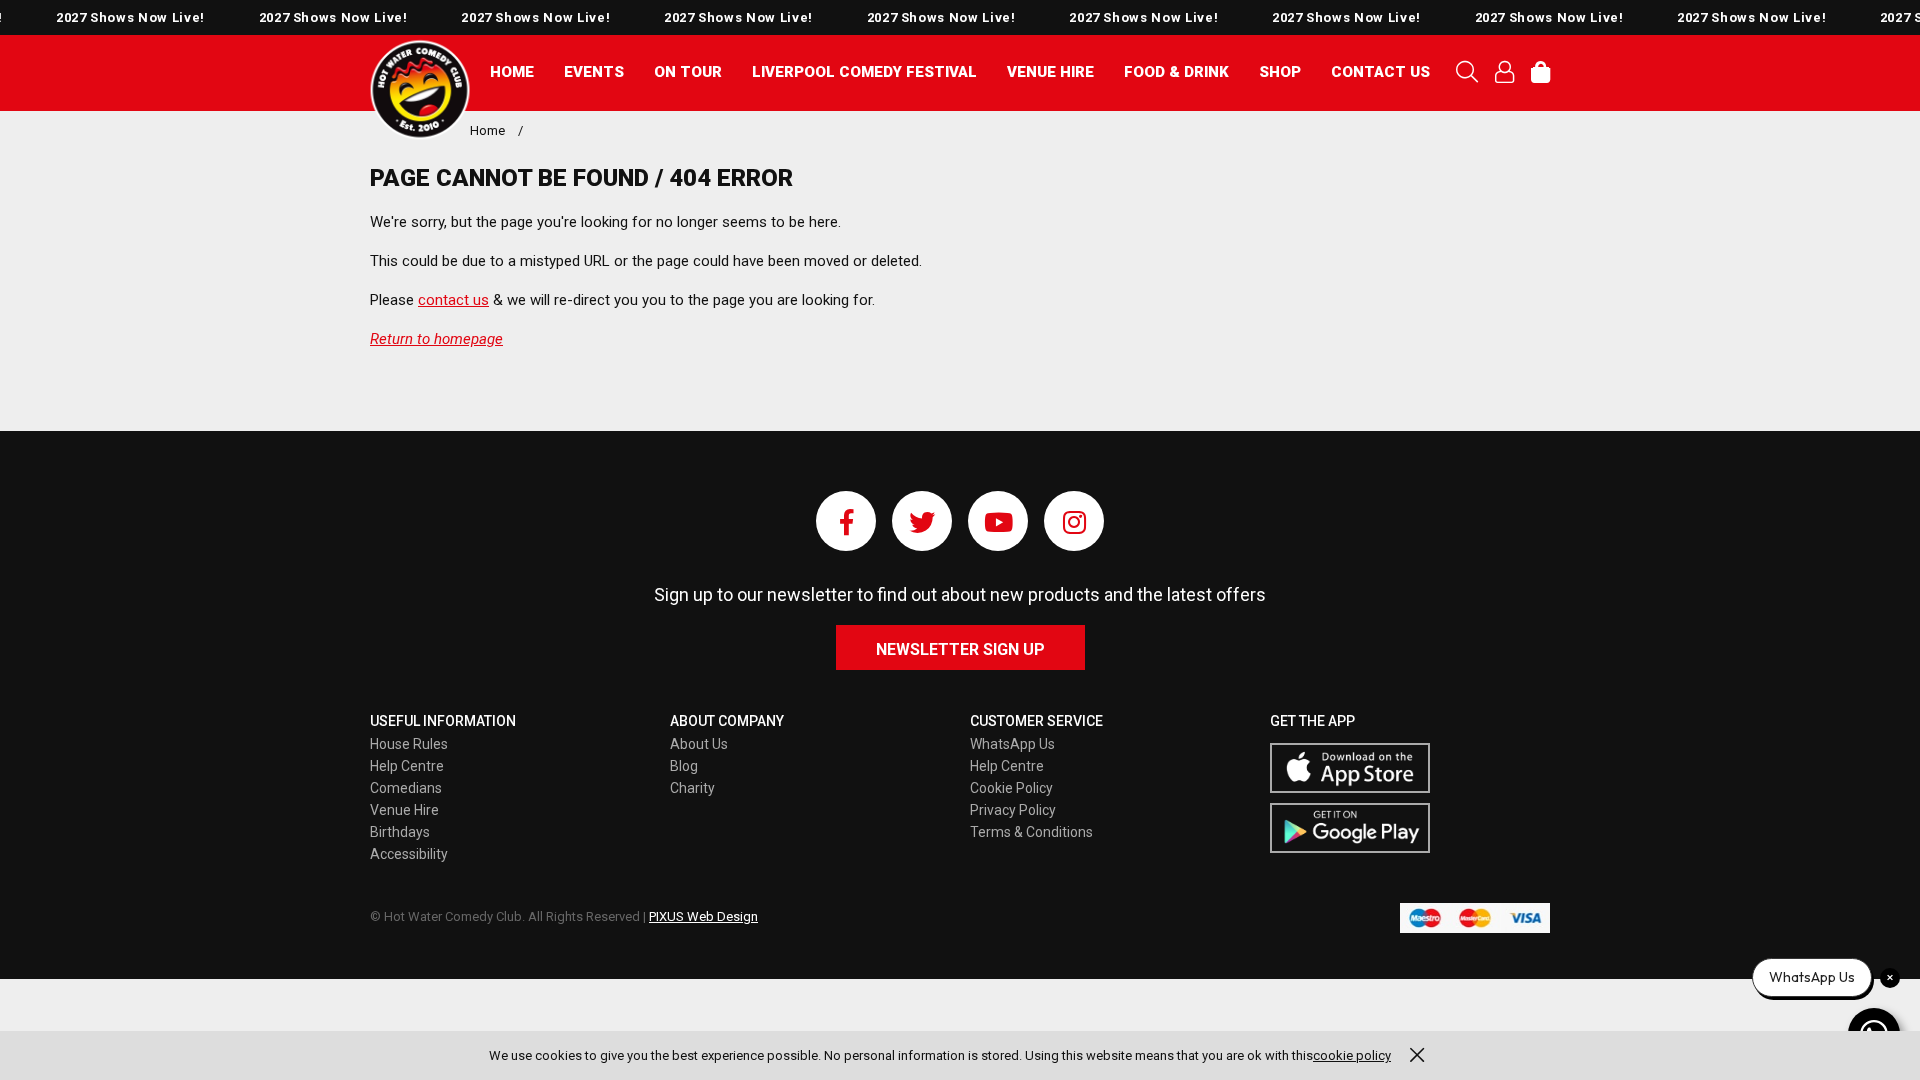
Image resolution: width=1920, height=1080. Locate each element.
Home (512, 72)
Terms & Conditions (1031, 832)
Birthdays (400, 832)
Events (594, 72)
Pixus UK (420, 90)
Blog (684, 766)
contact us (453, 300)
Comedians (406, 788)
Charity (692, 788)
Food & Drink (1176, 72)
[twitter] (922, 521)
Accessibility (409, 854)
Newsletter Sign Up (960, 649)
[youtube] (998, 521)
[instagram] (1074, 521)
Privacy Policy (1013, 810)
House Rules (409, 744)
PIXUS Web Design (703, 916)
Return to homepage (436, 339)
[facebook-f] (846, 521)
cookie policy (1352, 1055)
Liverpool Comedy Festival (864, 72)
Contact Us (1380, 72)
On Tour (688, 72)
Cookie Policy (1011, 788)
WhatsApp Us (1012, 744)
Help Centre (407, 766)
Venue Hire (1050, 72)
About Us (699, 744)
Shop (1280, 72)
